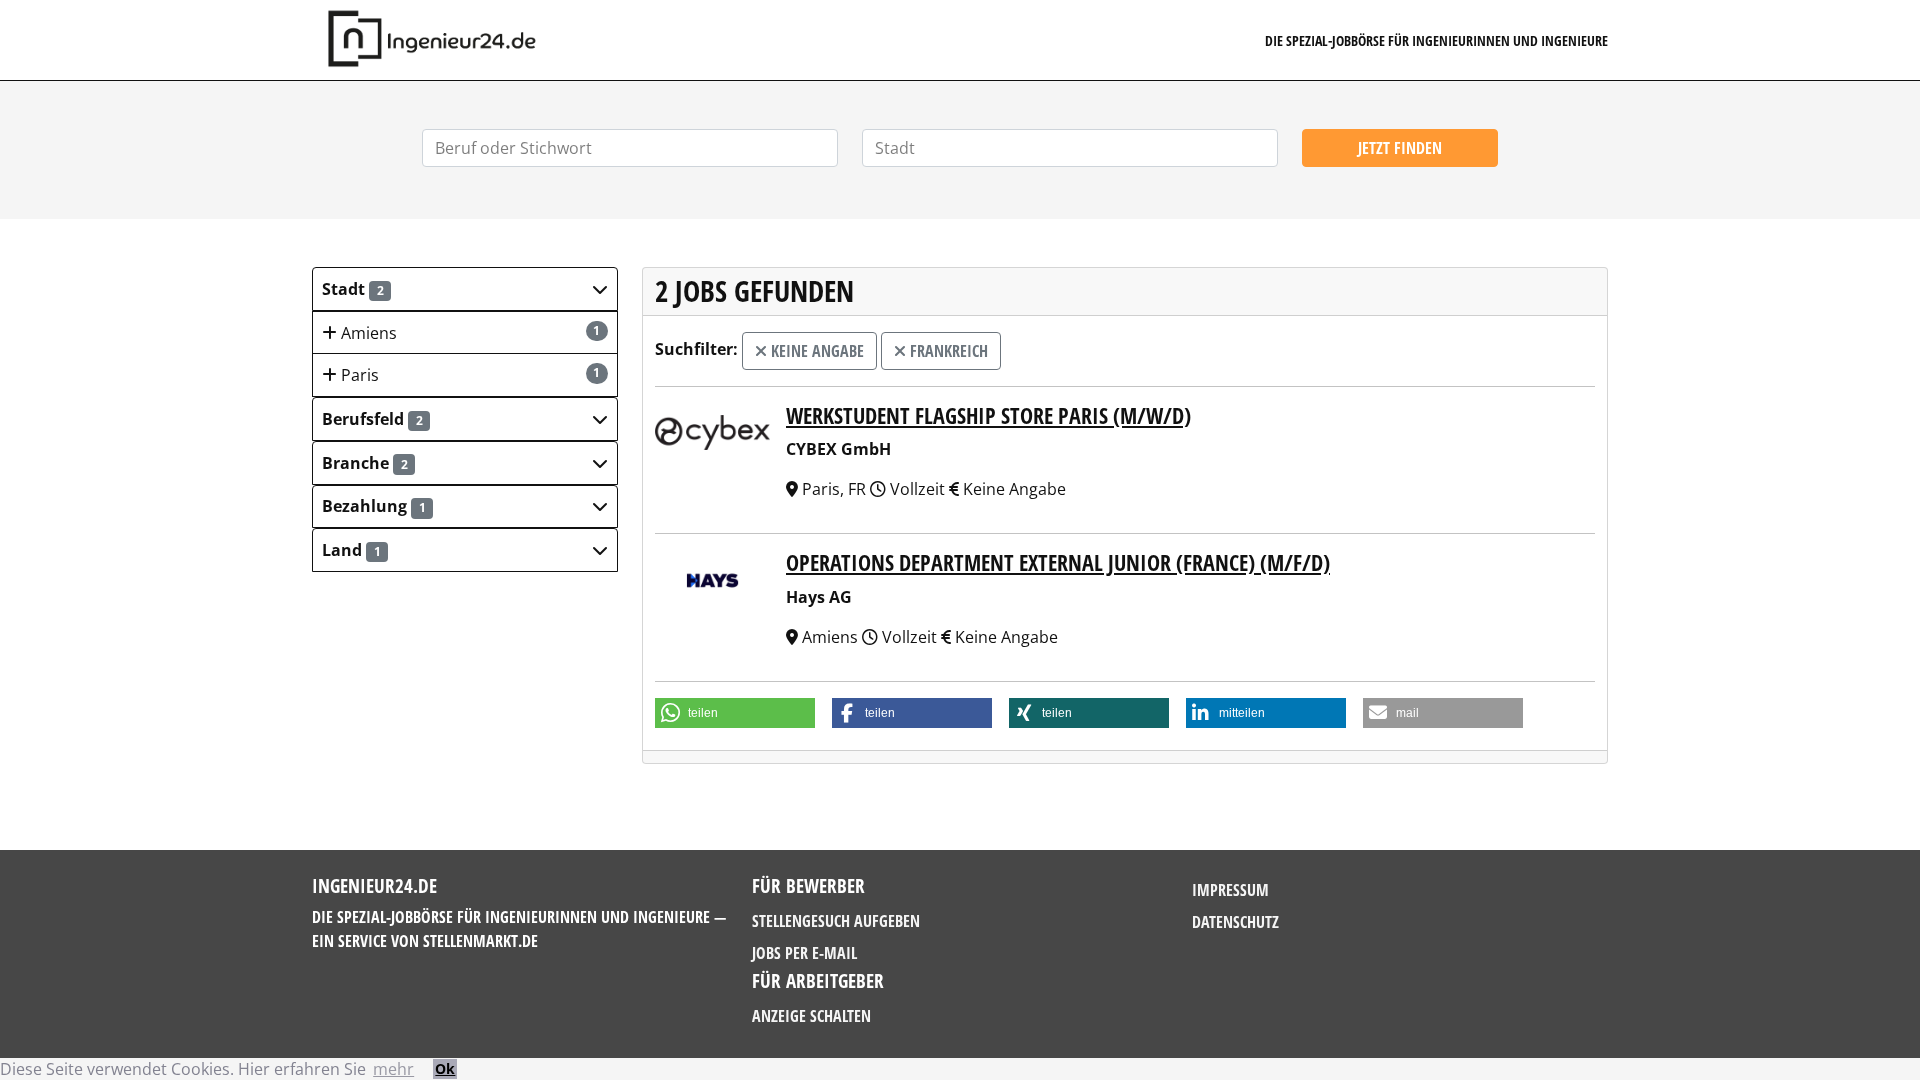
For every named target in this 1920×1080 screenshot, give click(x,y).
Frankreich (947, 351)
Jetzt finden (1400, 148)
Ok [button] (445, 1068)
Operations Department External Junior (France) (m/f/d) (1058, 562)
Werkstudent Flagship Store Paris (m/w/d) (988, 415)
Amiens (469, 333)
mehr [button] (393, 1069)
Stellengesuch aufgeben (836, 921)
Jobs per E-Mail (804, 953)
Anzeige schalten (811, 1016)
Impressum (1230, 890)
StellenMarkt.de (480, 941)
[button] (465, 289)
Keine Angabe (815, 351)
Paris (469, 375)
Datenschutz (1235, 922)
